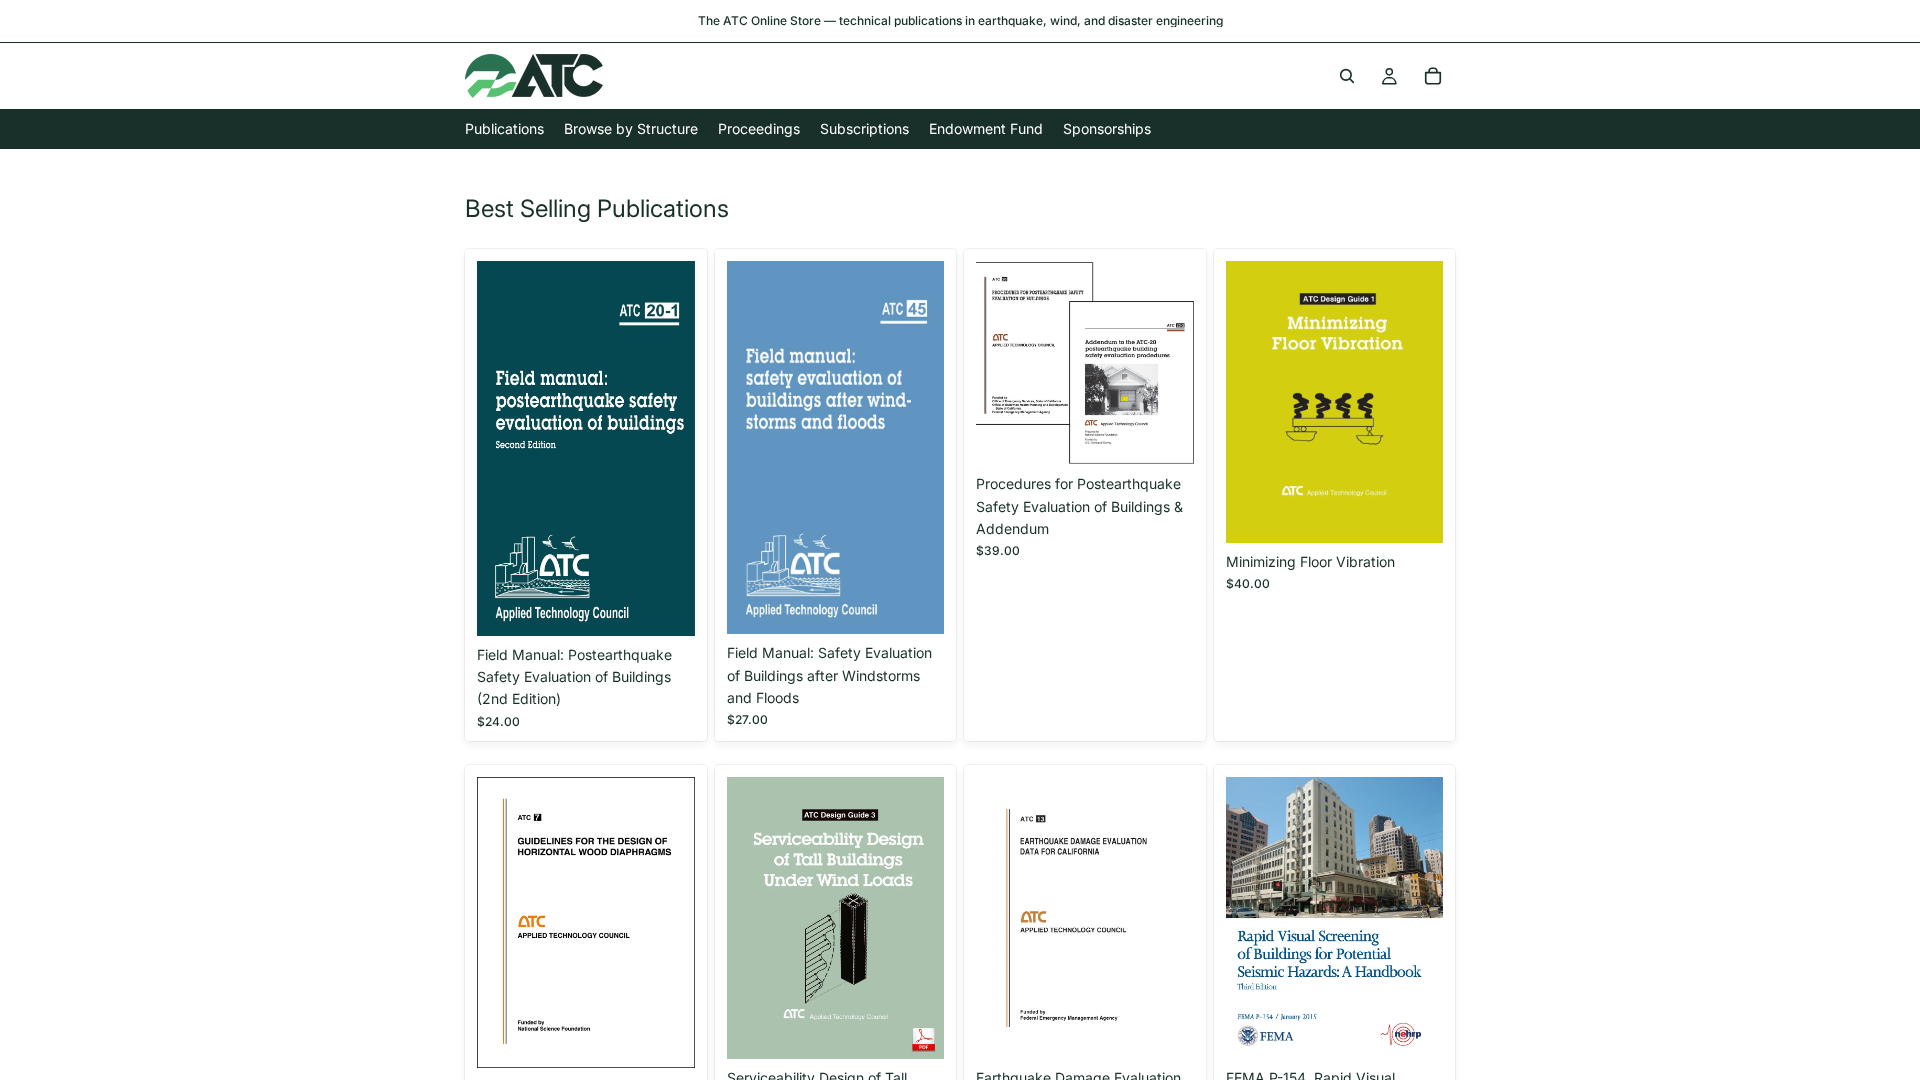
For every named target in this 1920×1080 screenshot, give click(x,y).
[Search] (1347, 76)
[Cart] (1433, 76)
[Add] (664, 605)
